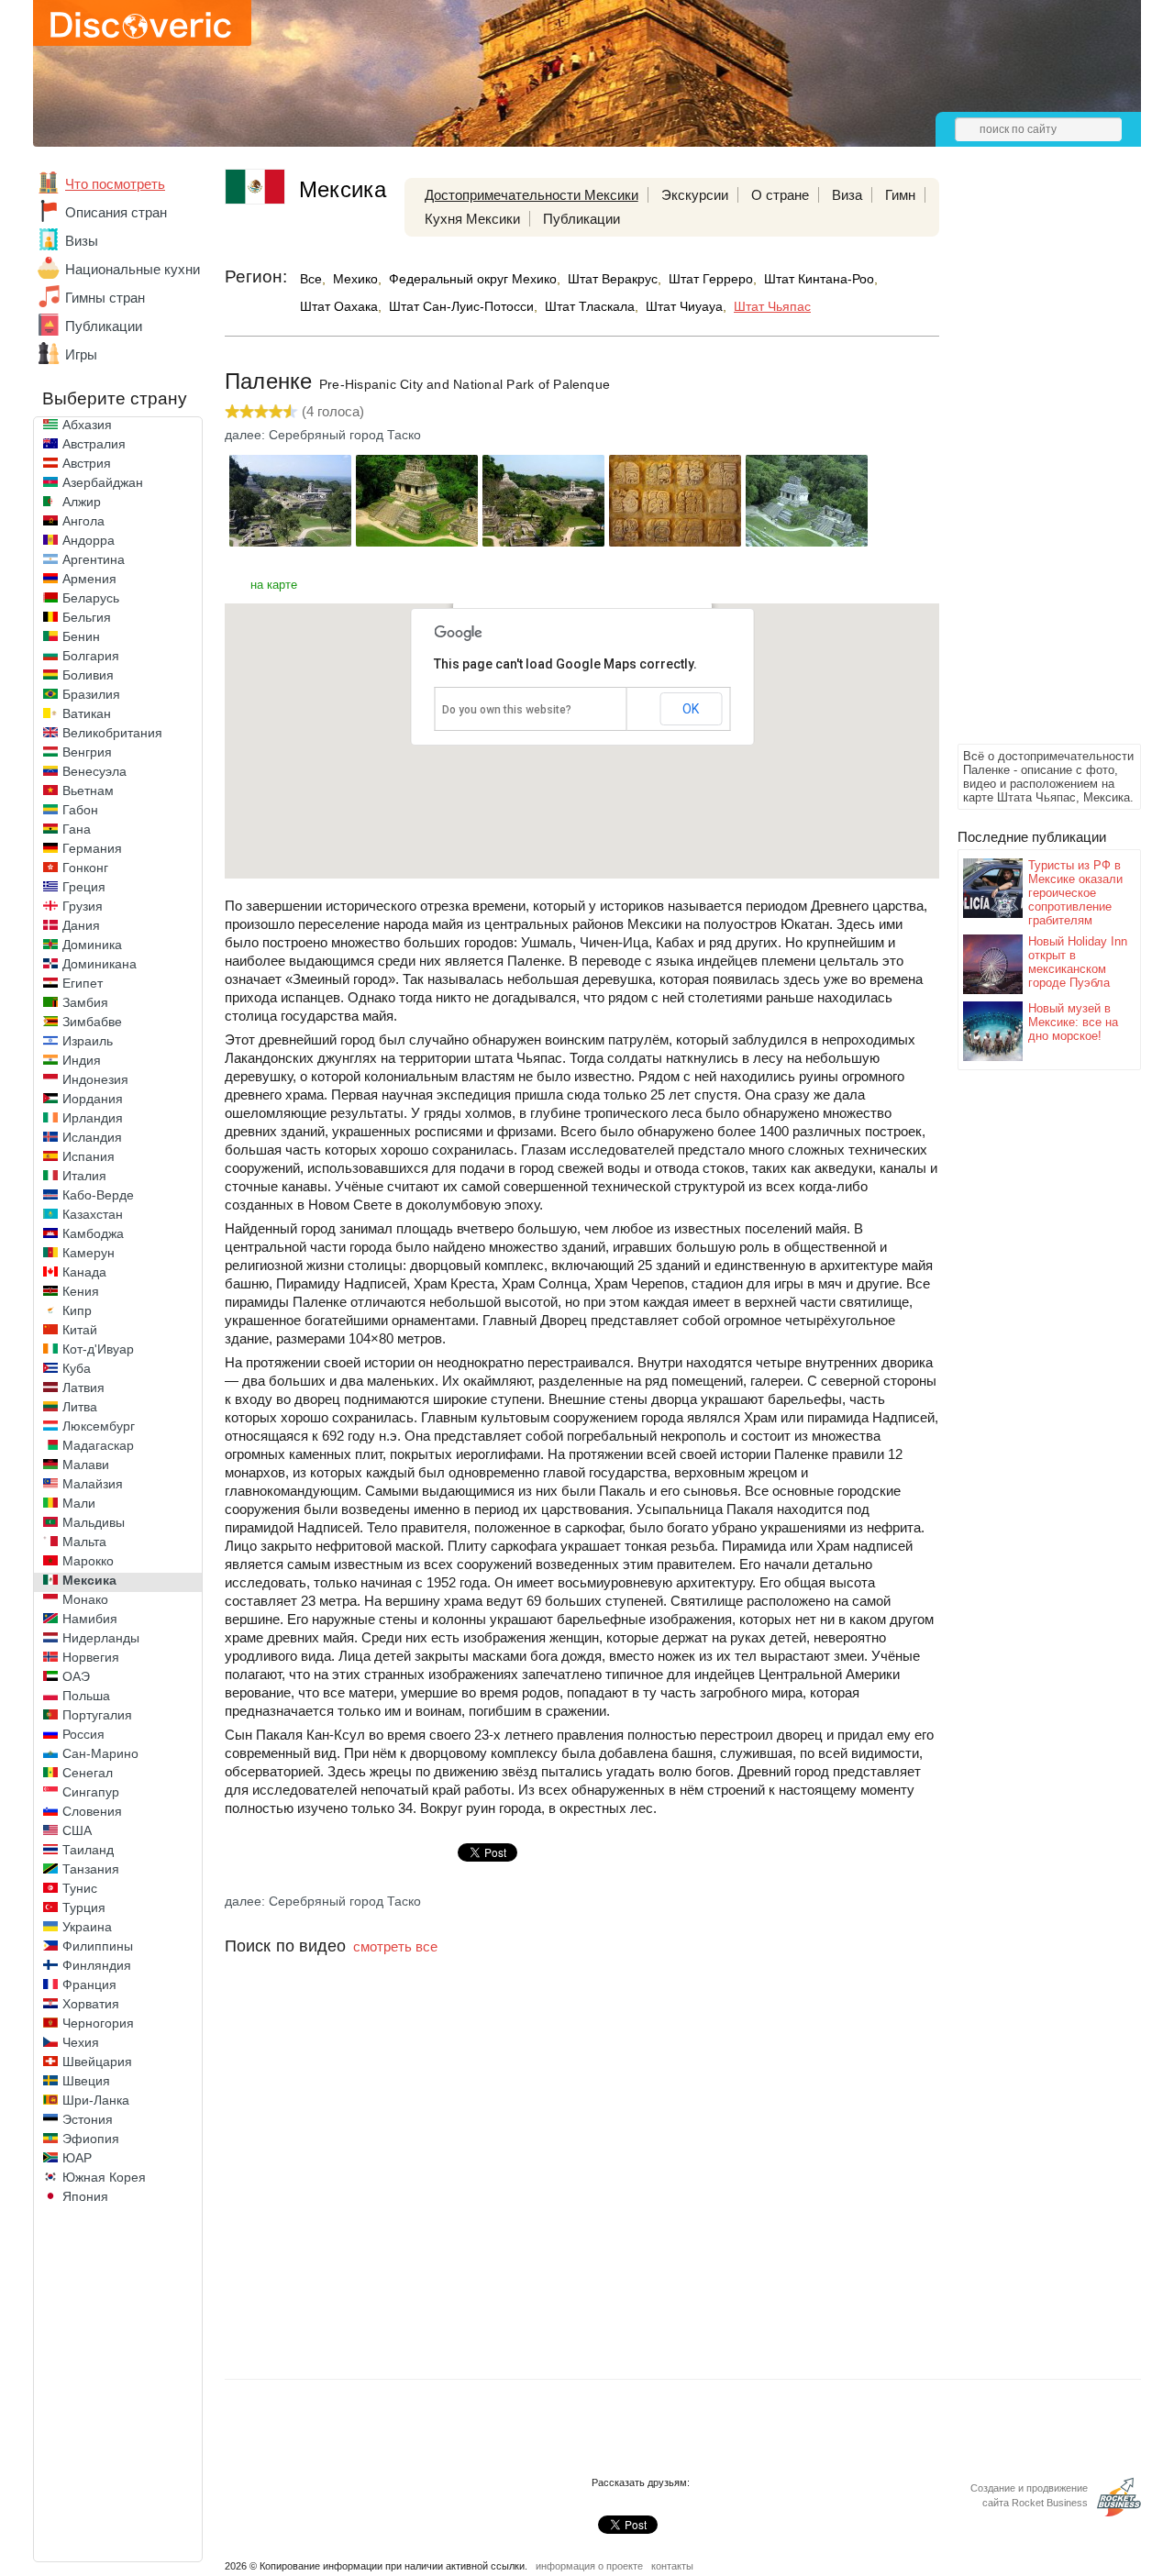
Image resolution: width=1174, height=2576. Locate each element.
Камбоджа (93, 1233)
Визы (82, 241)
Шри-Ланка (96, 2100)
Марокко (88, 1561)
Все (311, 279)
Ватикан (87, 713)
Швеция (86, 2081)
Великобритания (112, 733)
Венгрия (87, 752)
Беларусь (91, 598)
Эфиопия (91, 2139)
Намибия (90, 1619)
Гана (77, 829)
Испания (89, 1156)
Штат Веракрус (613, 279)
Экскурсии (695, 195)
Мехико (355, 279)
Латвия (83, 1388)
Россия (83, 1734)
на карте (274, 585)
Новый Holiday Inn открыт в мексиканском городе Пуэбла (1078, 962)
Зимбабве (92, 1022)
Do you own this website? (507, 710)
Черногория (98, 2023)
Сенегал (88, 1773)
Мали (79, 1503)
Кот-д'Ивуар (98, 1349)
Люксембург (99, 1426)
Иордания (93, 1099)
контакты (672, 2566)
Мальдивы (94, 1522)
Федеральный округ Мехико (473, 279)
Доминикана (100, 964)
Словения (92, 1811)
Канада (84, 1272)
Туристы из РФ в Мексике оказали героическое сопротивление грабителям (1075, 893)
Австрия (87, 463)
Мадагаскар (98, 1445)
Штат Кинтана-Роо (819, 279)
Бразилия (91, 694)
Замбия (85, 1002)
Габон (80, 810)
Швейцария (97, 2062)
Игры (81, 354)
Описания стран (116, 212)
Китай (80, 1330)
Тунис (80, 1888)
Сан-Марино (100, 1753)
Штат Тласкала (590, 306)
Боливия (88, 675)
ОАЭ (76, 1676)
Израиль (88, 1041)
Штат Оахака (339, 306)
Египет (83, 983)
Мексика (89, 1580)
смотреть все (395, 1946)
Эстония (88, 2119)
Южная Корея (104, 2177)
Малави (86, 1465)
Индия (82, 1060)
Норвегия (91, 1657)
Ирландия (93, 1118)
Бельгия (87, 617)
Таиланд (88, 1850)
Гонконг (85, 868)
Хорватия (91, 2004)
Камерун (89, 1253)
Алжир (82, 502)
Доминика (92, 945)
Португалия (97, 1715)
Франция (89, 1985)
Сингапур (91, 1792)
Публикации (104, 326)
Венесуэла (94, 771)
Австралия (94, 444)
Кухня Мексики (472, 219)
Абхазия (87, 425)
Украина (87, 1927)
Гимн (900, 195)
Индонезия (95, 1079)
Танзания (91, 1869)
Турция (84, 1907)
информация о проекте (589, 2566)
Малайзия (93, 1484)
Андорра (89, 540)
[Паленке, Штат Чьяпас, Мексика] (290, 542)
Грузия (83, 906)
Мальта (84, 1542)
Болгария (91, 656)
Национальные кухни (133, 269)
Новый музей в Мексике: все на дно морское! (1073, 1022)
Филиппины (98, 1946)
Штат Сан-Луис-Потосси (461, 306)
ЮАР (77, 2158)
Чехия (81, 2042)
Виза (847, 195)
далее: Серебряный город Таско (323, 435)
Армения (89, 579)
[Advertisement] (1031, 464)
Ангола (83, 521)
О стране (780, 195)
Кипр (77, 1310)
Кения (81, 1291)
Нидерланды (101, 1638)
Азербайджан (103, 482)
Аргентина (94, 559)
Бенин (81, 636)
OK (691, 709)
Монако (85, 1599)
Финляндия (97, 1965)
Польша (86, 1696)
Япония (85, 2196)
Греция (84, 887)
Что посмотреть (115, 184)
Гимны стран (105, 298)
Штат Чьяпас (772, 306)
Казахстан (93, 1214)
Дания (81, 925)
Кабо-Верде (98, 1195)
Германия (92, 848)
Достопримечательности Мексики (532, 195)
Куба (77, 1368)
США (77, 1830)
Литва (80, 1407)
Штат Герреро (711, 279)
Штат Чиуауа (684, 306)
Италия (84, 1176)
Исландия (92, 1137)
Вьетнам (88, 790)
